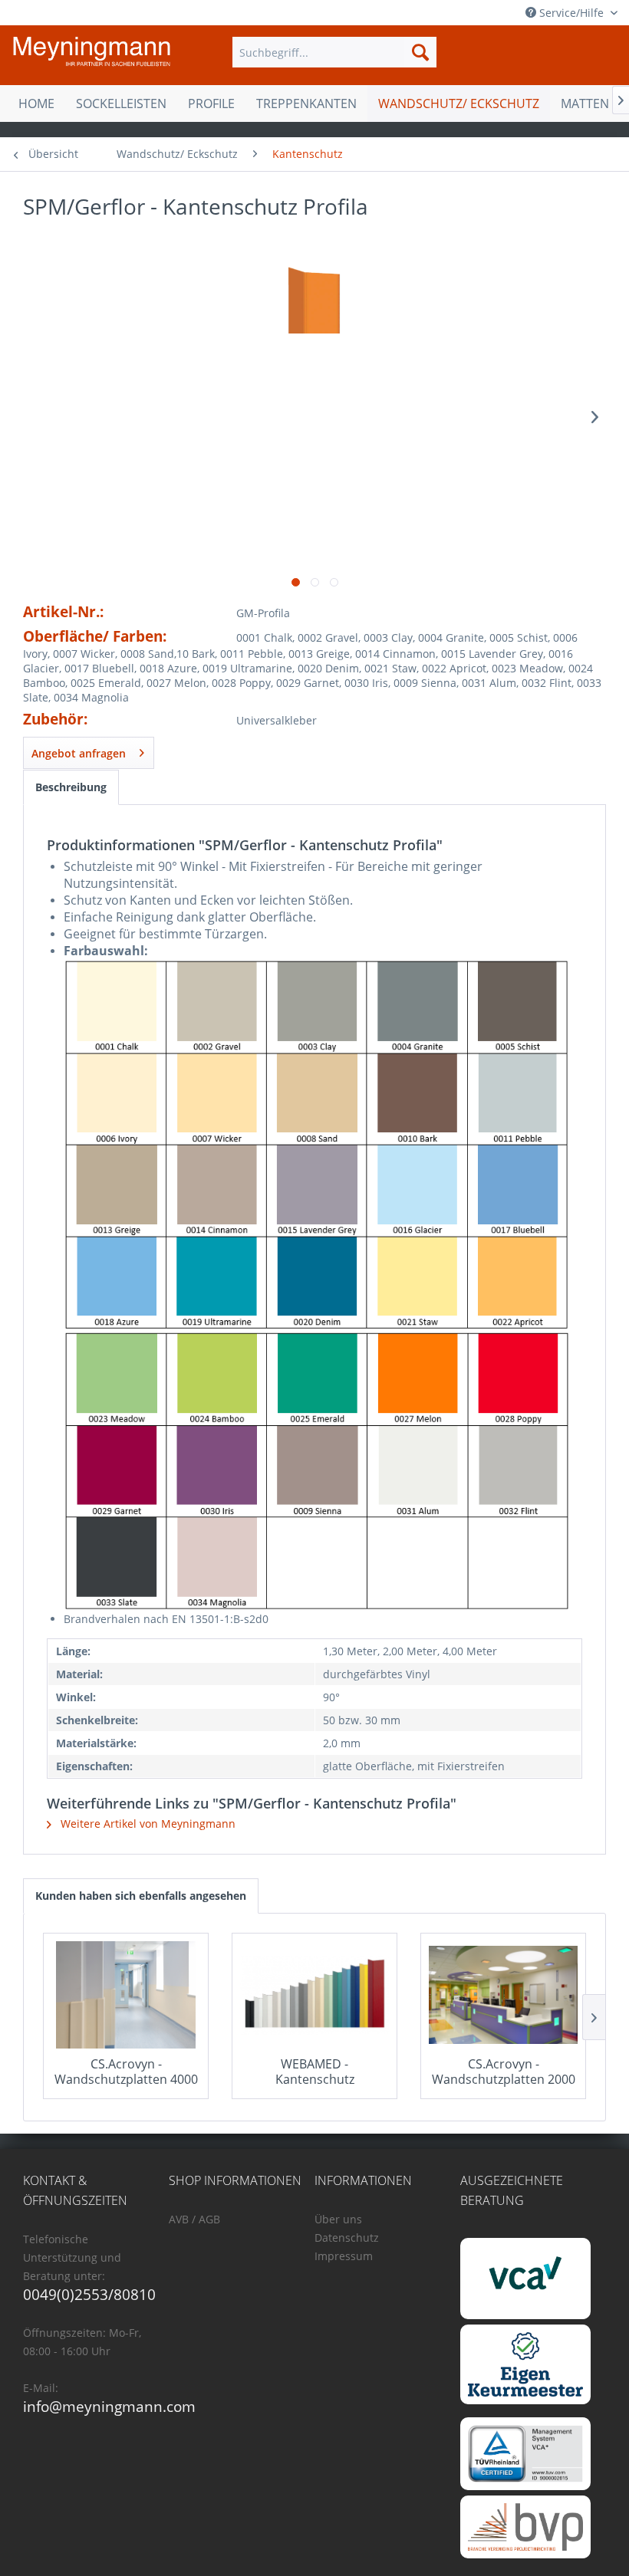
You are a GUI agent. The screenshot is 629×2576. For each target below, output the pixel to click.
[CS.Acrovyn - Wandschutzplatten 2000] (503, 1995)
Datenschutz (347, 2238)
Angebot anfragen (79, 753)
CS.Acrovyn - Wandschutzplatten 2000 (504, 2072)
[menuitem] (335, 52)
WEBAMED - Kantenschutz (315, 2072)
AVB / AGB (194, 2219)
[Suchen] (420, 52)
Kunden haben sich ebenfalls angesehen (141, 1896)
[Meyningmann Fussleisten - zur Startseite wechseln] (92, 56)
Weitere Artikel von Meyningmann (147, 1824)
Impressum (344, 2256)
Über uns (338, 2219)
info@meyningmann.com (109, 2407)
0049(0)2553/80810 (89, 2295)
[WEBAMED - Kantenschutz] (314, 1995)
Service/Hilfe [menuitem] (571, 13)
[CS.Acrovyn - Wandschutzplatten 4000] (126, 1995)
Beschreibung (71, 787)
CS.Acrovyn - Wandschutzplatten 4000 (126, 2072)
